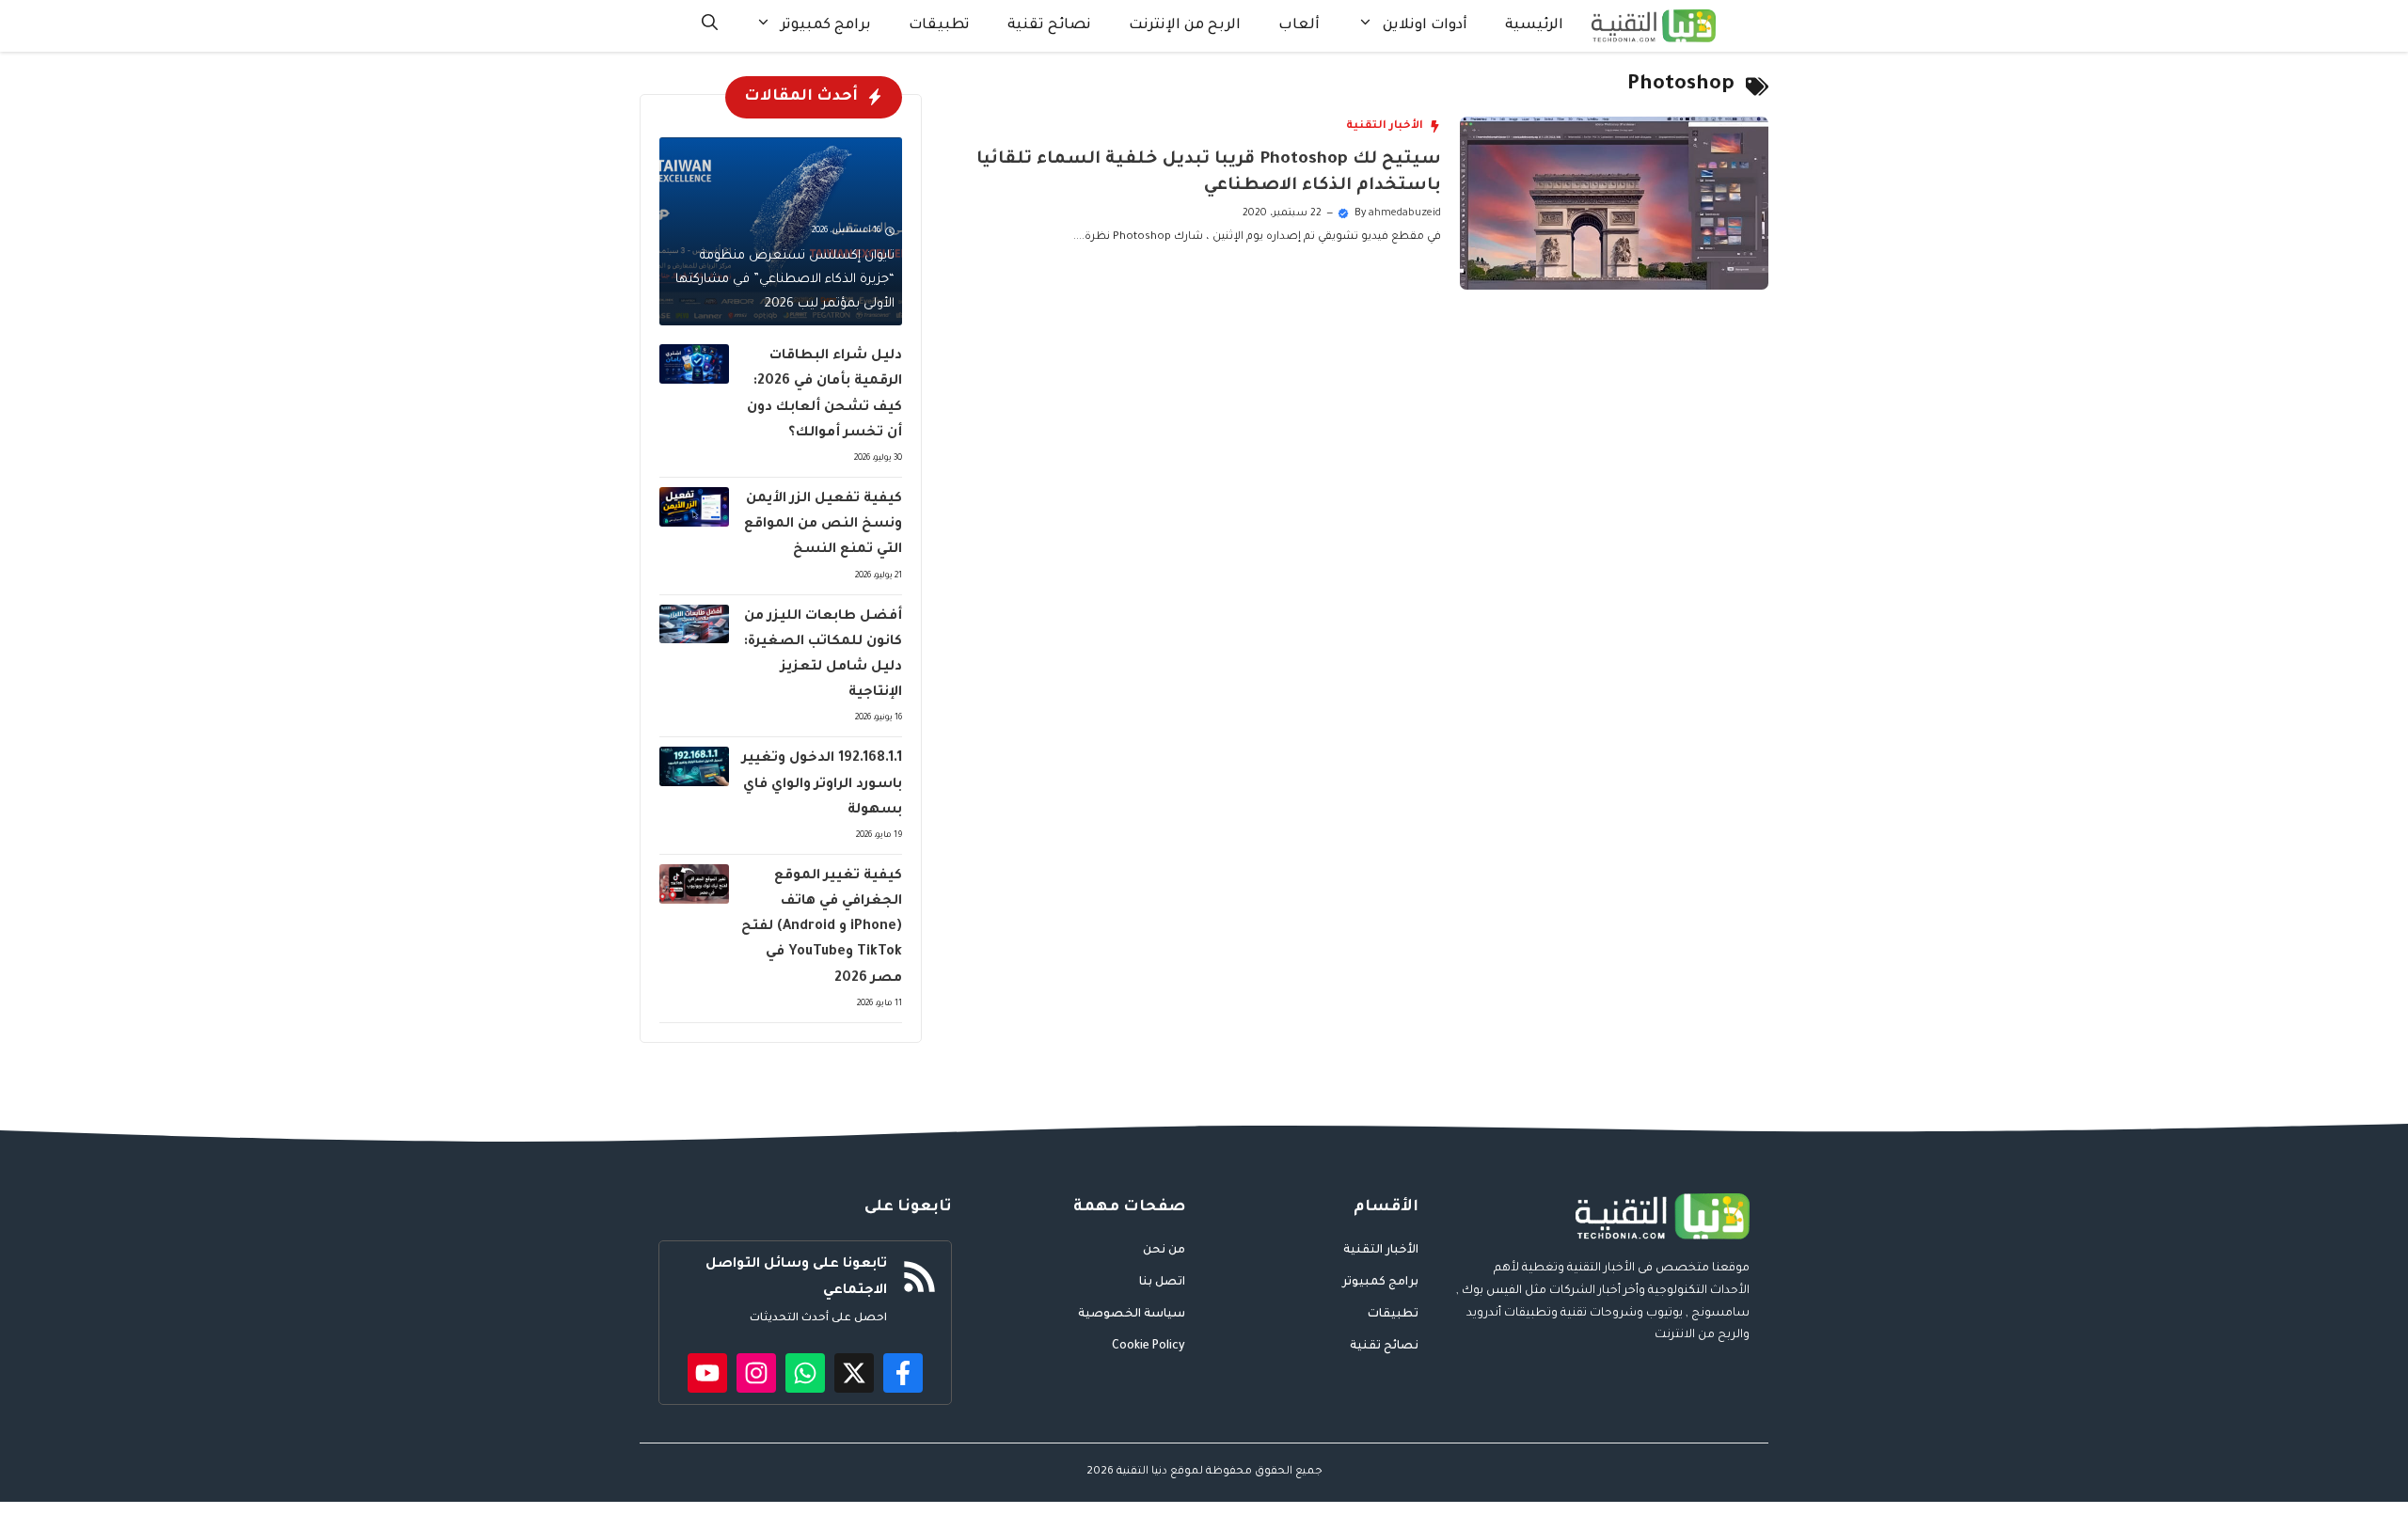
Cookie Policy (1149, 1347)
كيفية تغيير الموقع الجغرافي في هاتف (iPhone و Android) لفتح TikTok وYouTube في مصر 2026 (822, 928)
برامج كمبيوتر (826, 26)
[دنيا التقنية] (1654, 26)
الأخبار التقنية (1385, 126)
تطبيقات (939, 26)
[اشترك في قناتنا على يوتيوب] (707, 1373)
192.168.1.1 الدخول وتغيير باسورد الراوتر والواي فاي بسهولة (822, 784)
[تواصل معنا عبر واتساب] (805, 1373)
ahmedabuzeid (1405, 213)
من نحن (1164, 1251)
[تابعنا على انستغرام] (756, 1373)
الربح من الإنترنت (1185, 26)
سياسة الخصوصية (1132, 1315)
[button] (710, 26)
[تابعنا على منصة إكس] (854, 1373)
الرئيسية (1534, 26)
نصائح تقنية (1049, 26)
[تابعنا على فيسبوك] (903, 1373)
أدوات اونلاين (1425, 26)
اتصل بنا (1162, 1283)
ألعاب (1299, 26)
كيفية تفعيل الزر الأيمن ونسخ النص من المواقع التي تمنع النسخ (823, 525)
